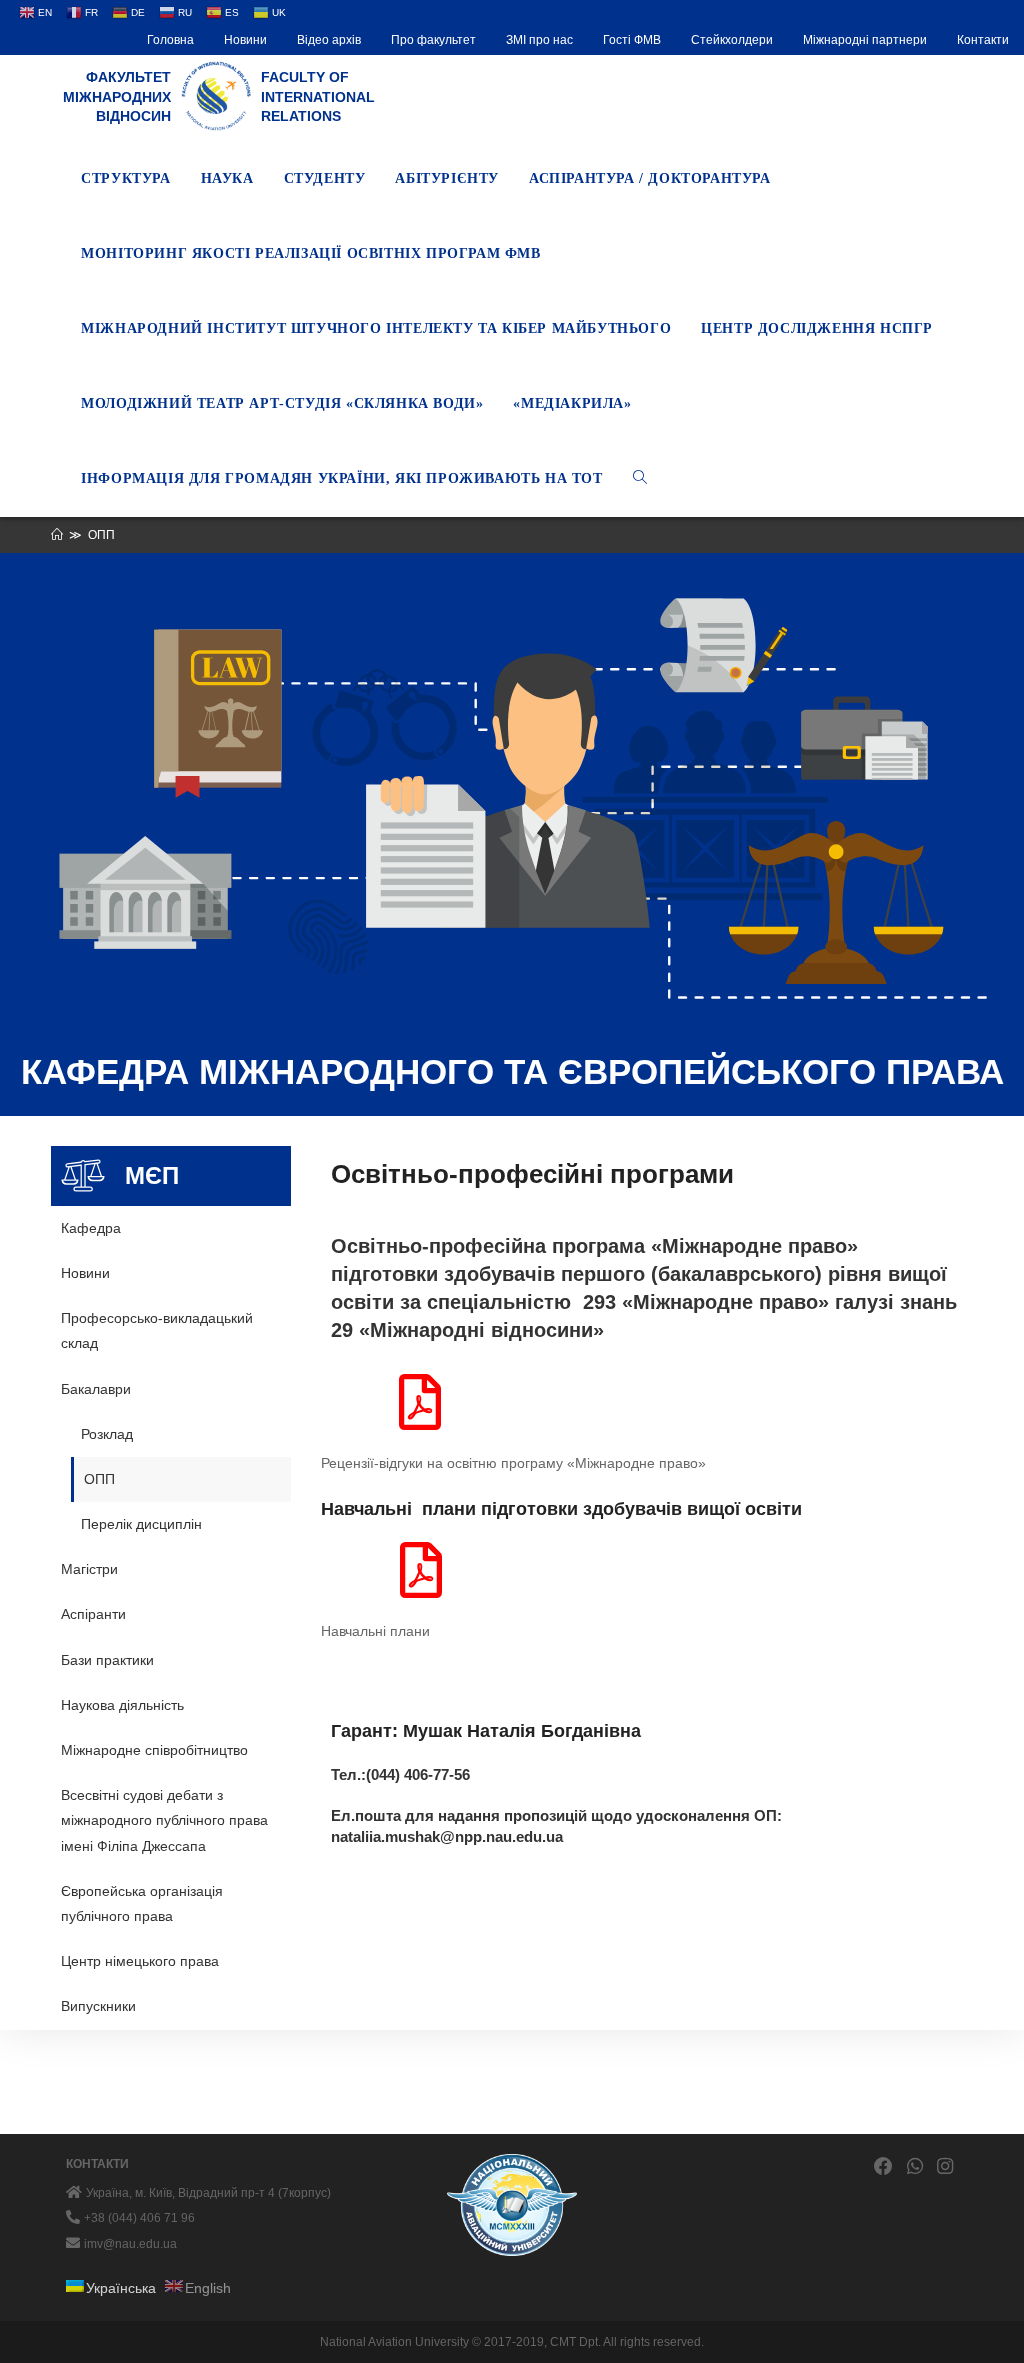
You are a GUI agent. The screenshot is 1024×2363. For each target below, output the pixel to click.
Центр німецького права (140, 1961)
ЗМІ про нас (539, 40)
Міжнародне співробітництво (154, 1750)
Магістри (89, 1569)
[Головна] (57, 535)
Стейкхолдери (732, 40)
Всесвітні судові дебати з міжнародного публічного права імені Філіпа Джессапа (164, 1820)
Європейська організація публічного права (142, 1903)
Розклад (107, 1434)
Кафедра (91, 1228)
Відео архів (329, 40)
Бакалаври (96, 1389)
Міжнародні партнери (865, 40)
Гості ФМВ (632, 40)
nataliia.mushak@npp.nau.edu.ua (447, 1836)
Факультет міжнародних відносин (117, 96)
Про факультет (433, 40)
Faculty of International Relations (318, 96)
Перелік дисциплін (141, 1524)
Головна (170, 40)
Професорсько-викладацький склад (157, 1330)
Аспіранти (93, 1614)
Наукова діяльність (122, 1705)
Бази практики (107, 1660)
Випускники (98, 2006)
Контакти (983, 40)
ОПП (99, 1479)
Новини (245, 40)
